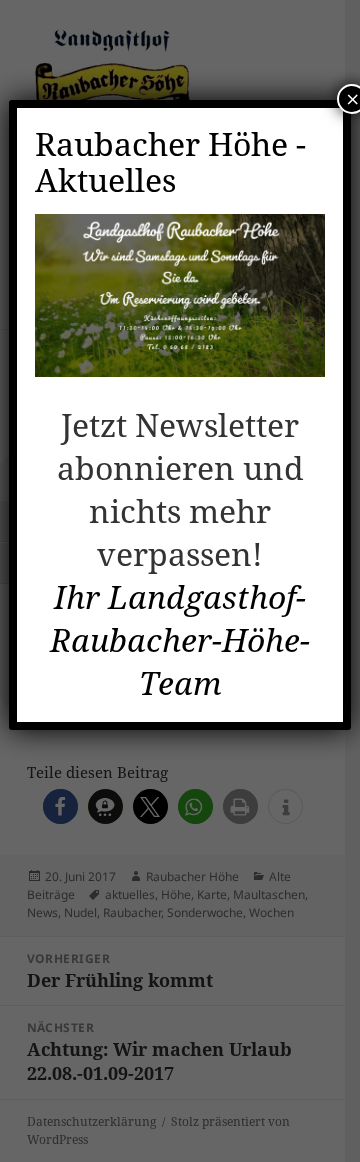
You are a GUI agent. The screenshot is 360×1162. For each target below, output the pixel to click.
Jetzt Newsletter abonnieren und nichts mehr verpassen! (180, 489)
